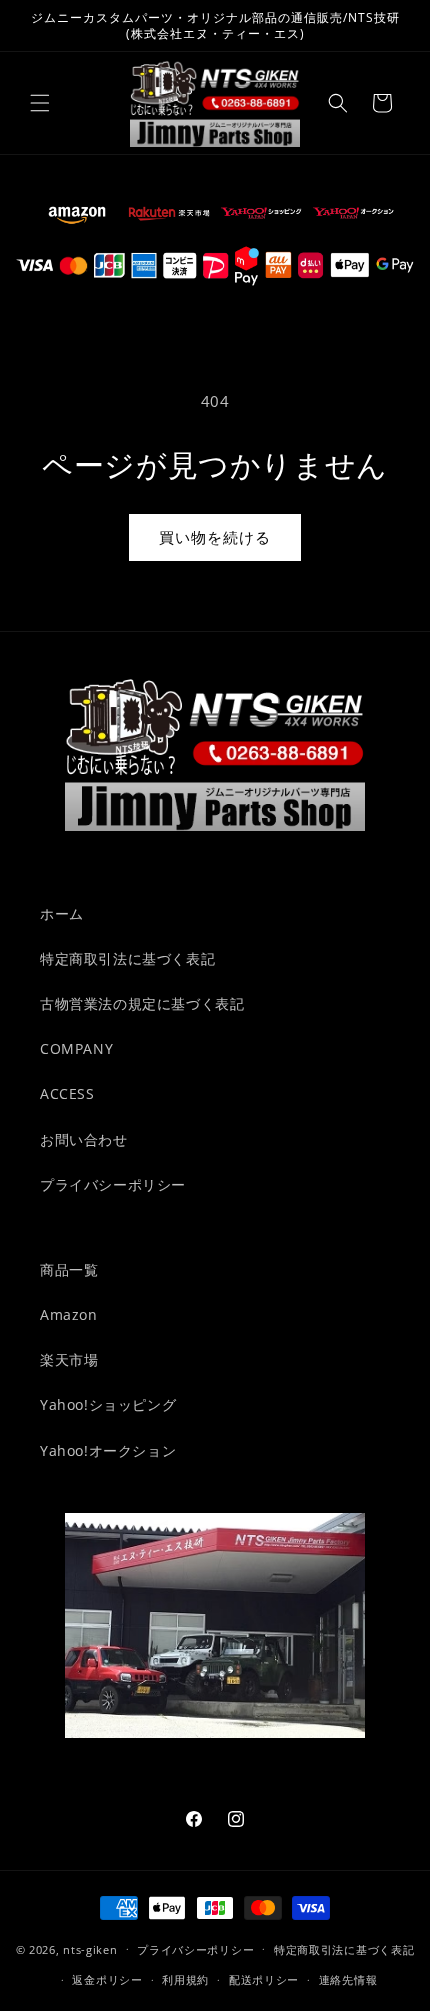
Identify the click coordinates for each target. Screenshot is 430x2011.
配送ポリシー (264, 1979)
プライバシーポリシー (113, 1184)
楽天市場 (69, 1359)
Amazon (69, 1314)
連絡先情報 (348, 1979)
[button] (40, 103)
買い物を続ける (215, 537)
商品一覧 (69, 1269)
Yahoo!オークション (108, 1450)
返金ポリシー (107, 1979)
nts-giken (90, 1948)
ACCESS (67, 1093)
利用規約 (185, 1979)
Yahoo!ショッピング (108, 1404)
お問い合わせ (84, 1139)
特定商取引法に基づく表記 (127, 958)
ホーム (62, 913)
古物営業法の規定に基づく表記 (142, 1003)
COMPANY (76, 1048)
